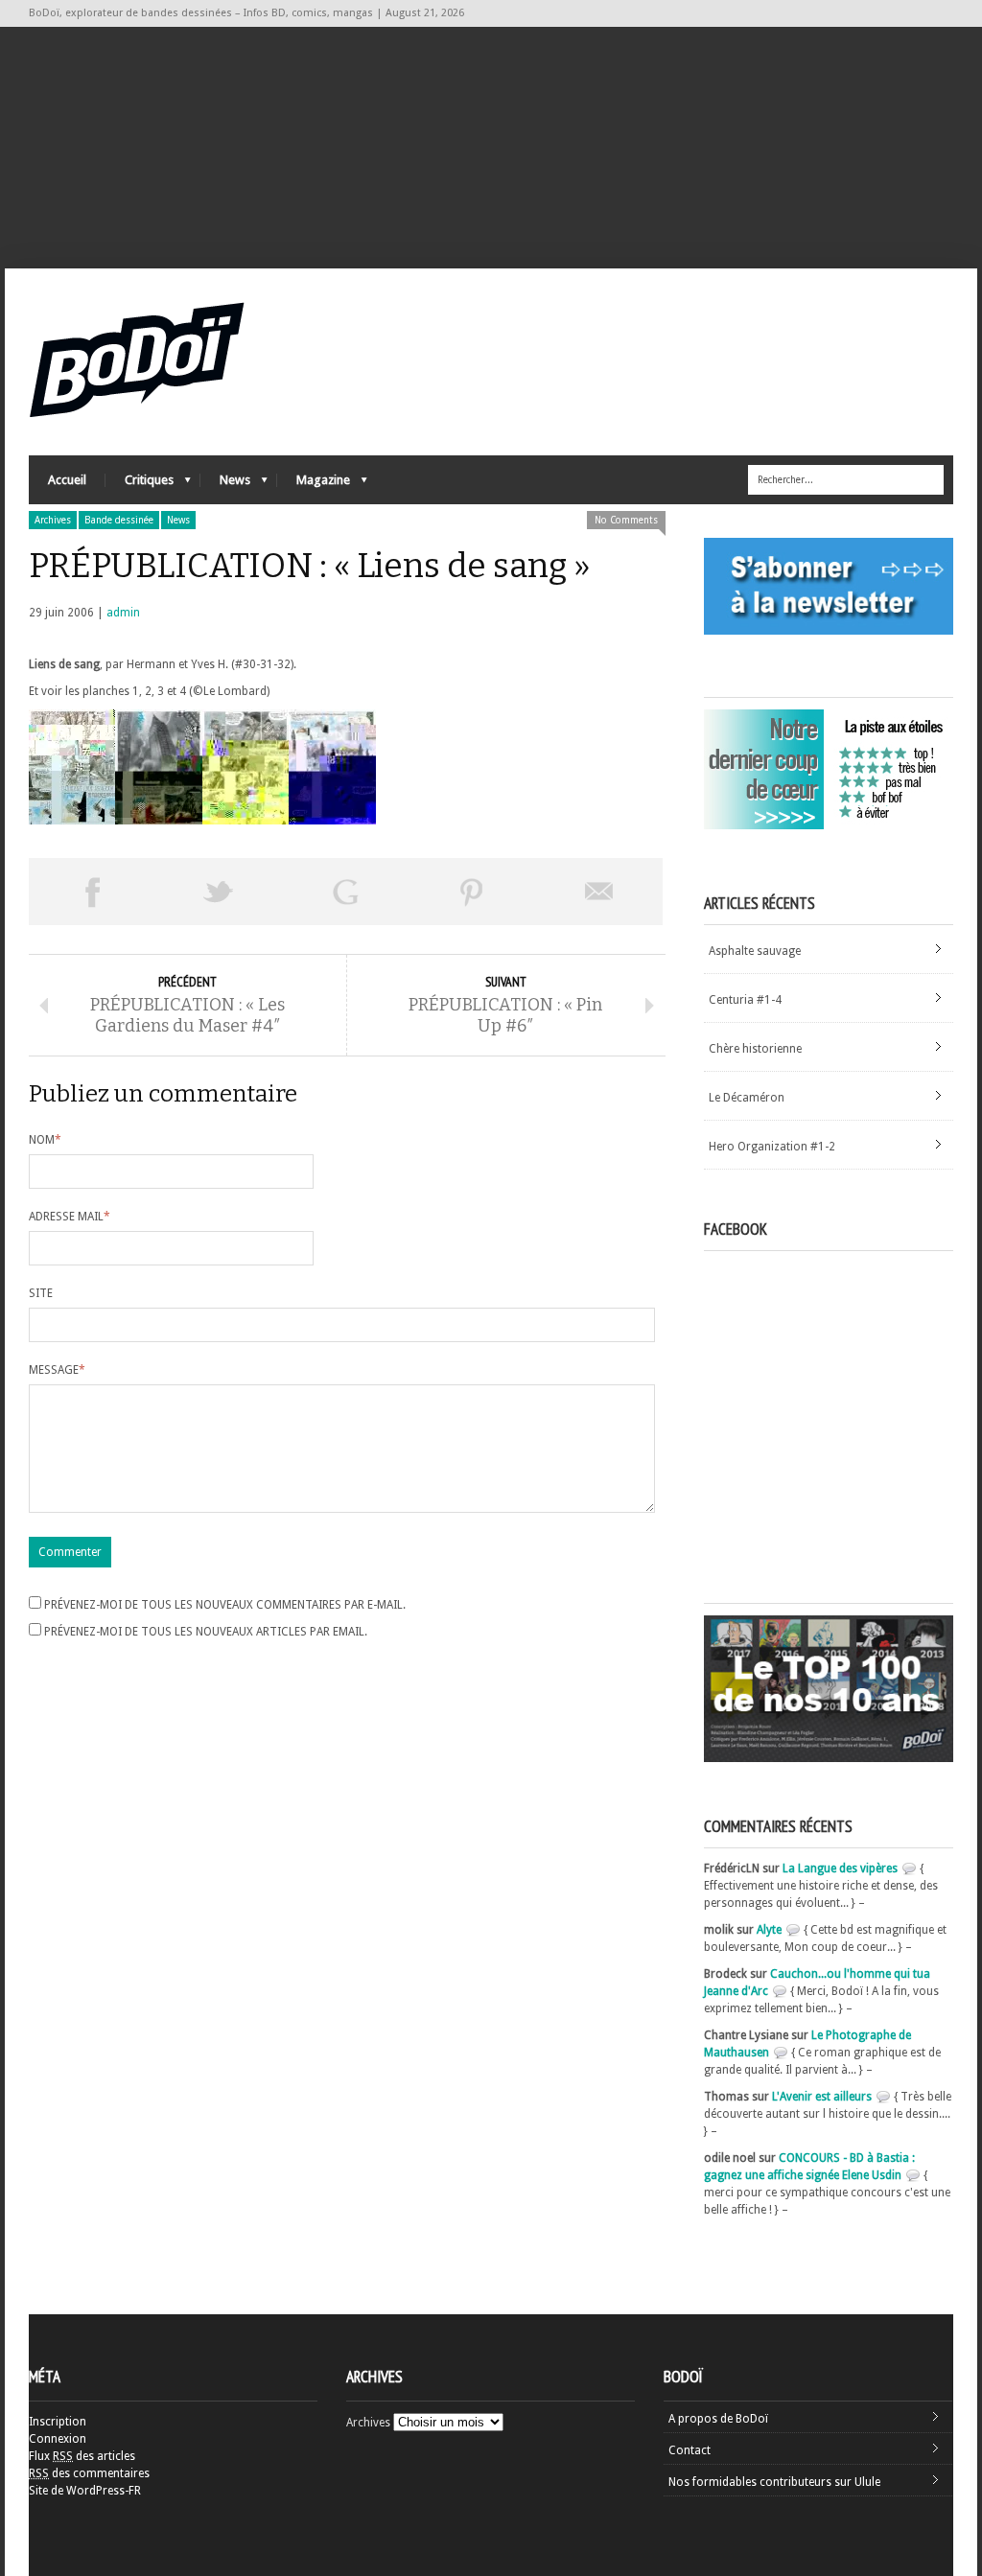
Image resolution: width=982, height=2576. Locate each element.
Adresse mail (70, 1217)
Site (41, 1293)
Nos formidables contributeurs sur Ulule (774, 2482)
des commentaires (89, 2473)
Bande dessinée (119, 520)
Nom (45, 1140)
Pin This (472, 892)
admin (123, 613)
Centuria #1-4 (745, 1000)
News (225, 485)
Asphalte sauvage (755, 951)
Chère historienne (755, 1049)
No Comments (626, 520)
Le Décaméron (747, 1098)
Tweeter (219, 892)
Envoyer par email (599, 892)
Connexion (58, 2439)
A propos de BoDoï (718, 2419)
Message (57, 1370)
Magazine (314, 485)
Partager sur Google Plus (345, 892)
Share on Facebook (92, 892)
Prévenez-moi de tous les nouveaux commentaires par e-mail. (225, 1605)
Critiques (140, 485)
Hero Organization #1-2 (772, 1147)
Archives (53, 520)
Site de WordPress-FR (85, 2491)
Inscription (58, 2422)
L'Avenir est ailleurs (822, 2097)
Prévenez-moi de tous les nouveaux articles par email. (206, 1632)
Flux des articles (82, 2456)
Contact (690, 2450)
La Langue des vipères (840, 1868)
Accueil (67, 480)
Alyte (769, 1930)
